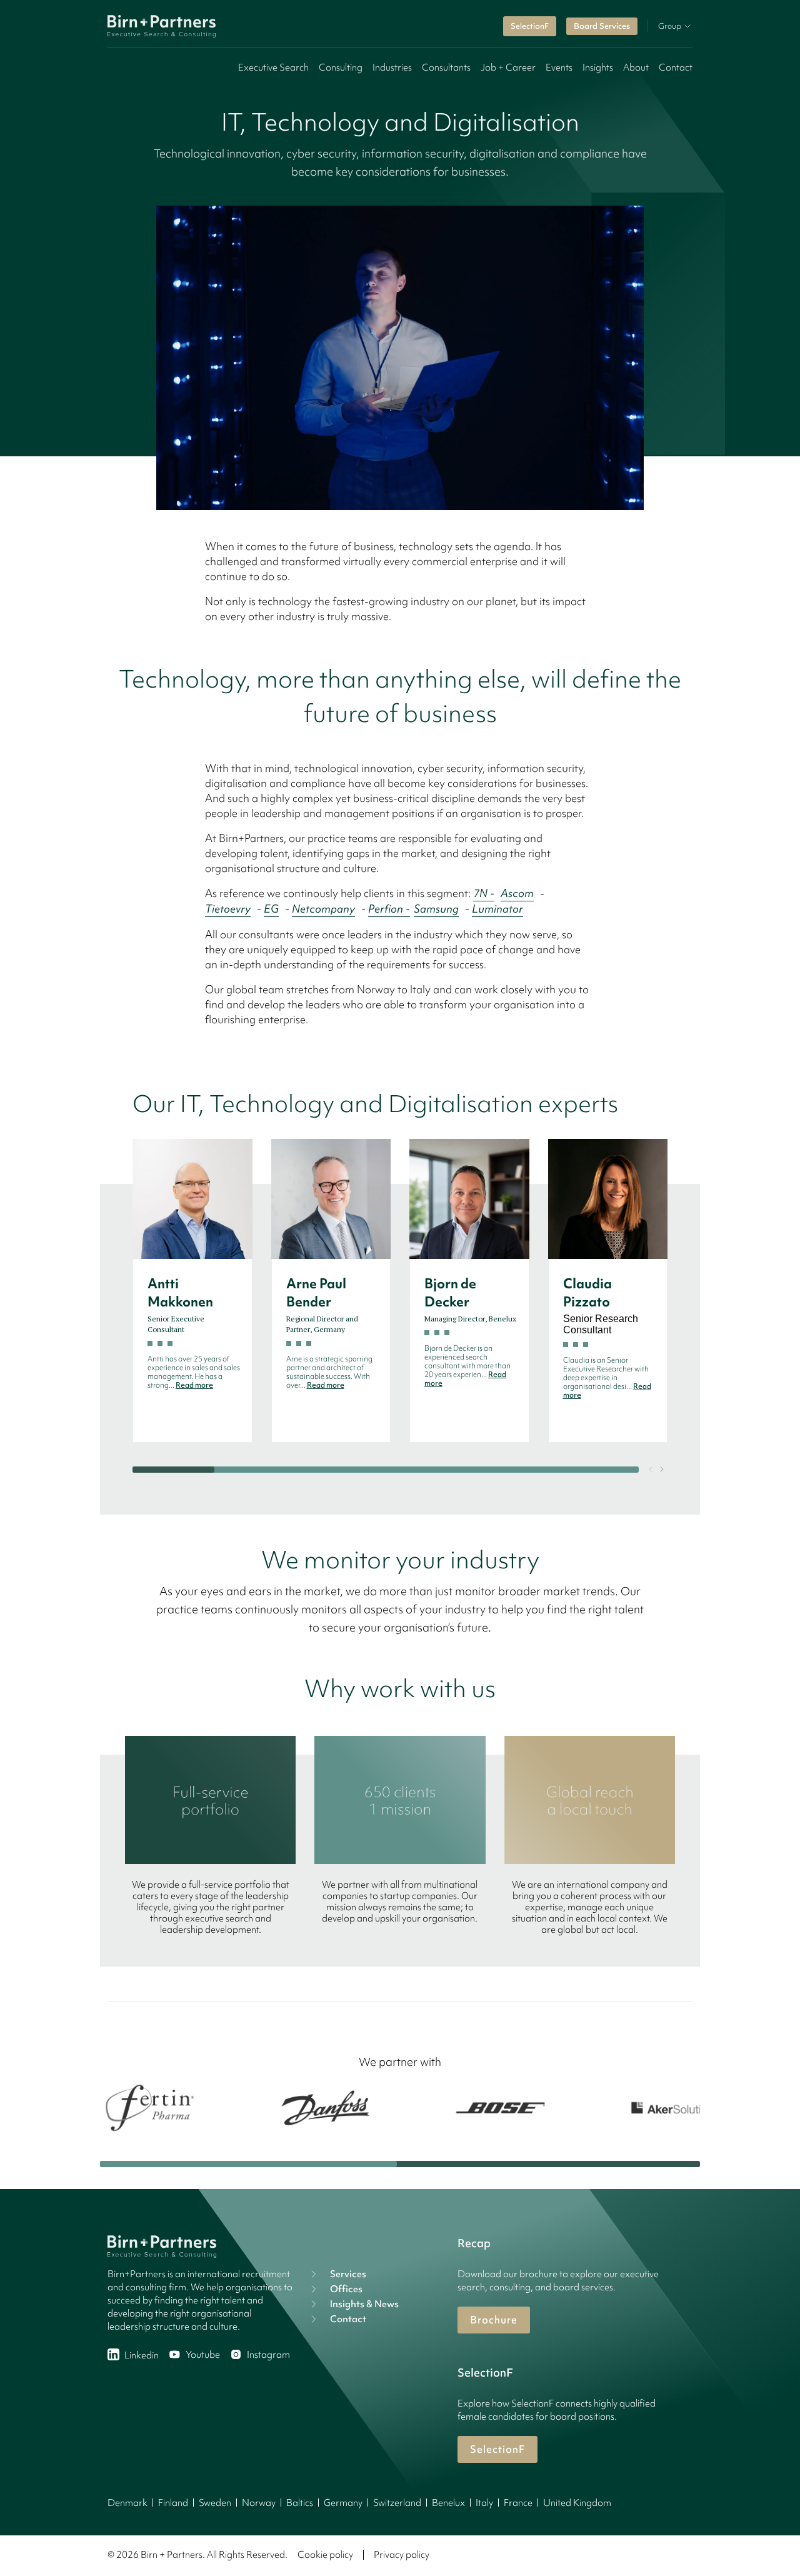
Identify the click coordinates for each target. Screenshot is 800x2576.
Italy (484, 2503)
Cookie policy (325, 2555)
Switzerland (397, 2503)
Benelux (448, 2503)
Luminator (497, 909)
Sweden (215, 2503)
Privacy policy (402, 2555)
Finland (173, 2503)
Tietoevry (228, 909)
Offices (346, 2289)
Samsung (436, 909)
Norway (259, 2503)
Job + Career (508, 68)
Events (559, 68)
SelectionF (530, 26)
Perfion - (389, 909)
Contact (676, 68)
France (518, 2503)
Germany (343, 2503)
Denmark (127, 2503)
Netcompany (323, 909)
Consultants (446, 68)
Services (348, 2274)
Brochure (494, 2320)
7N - (484, 893)
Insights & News (364, 2304)
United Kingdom (577, 2503)
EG (271, 909)
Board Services (602, 26)
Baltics (300, 2503)
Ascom (517, 893)
